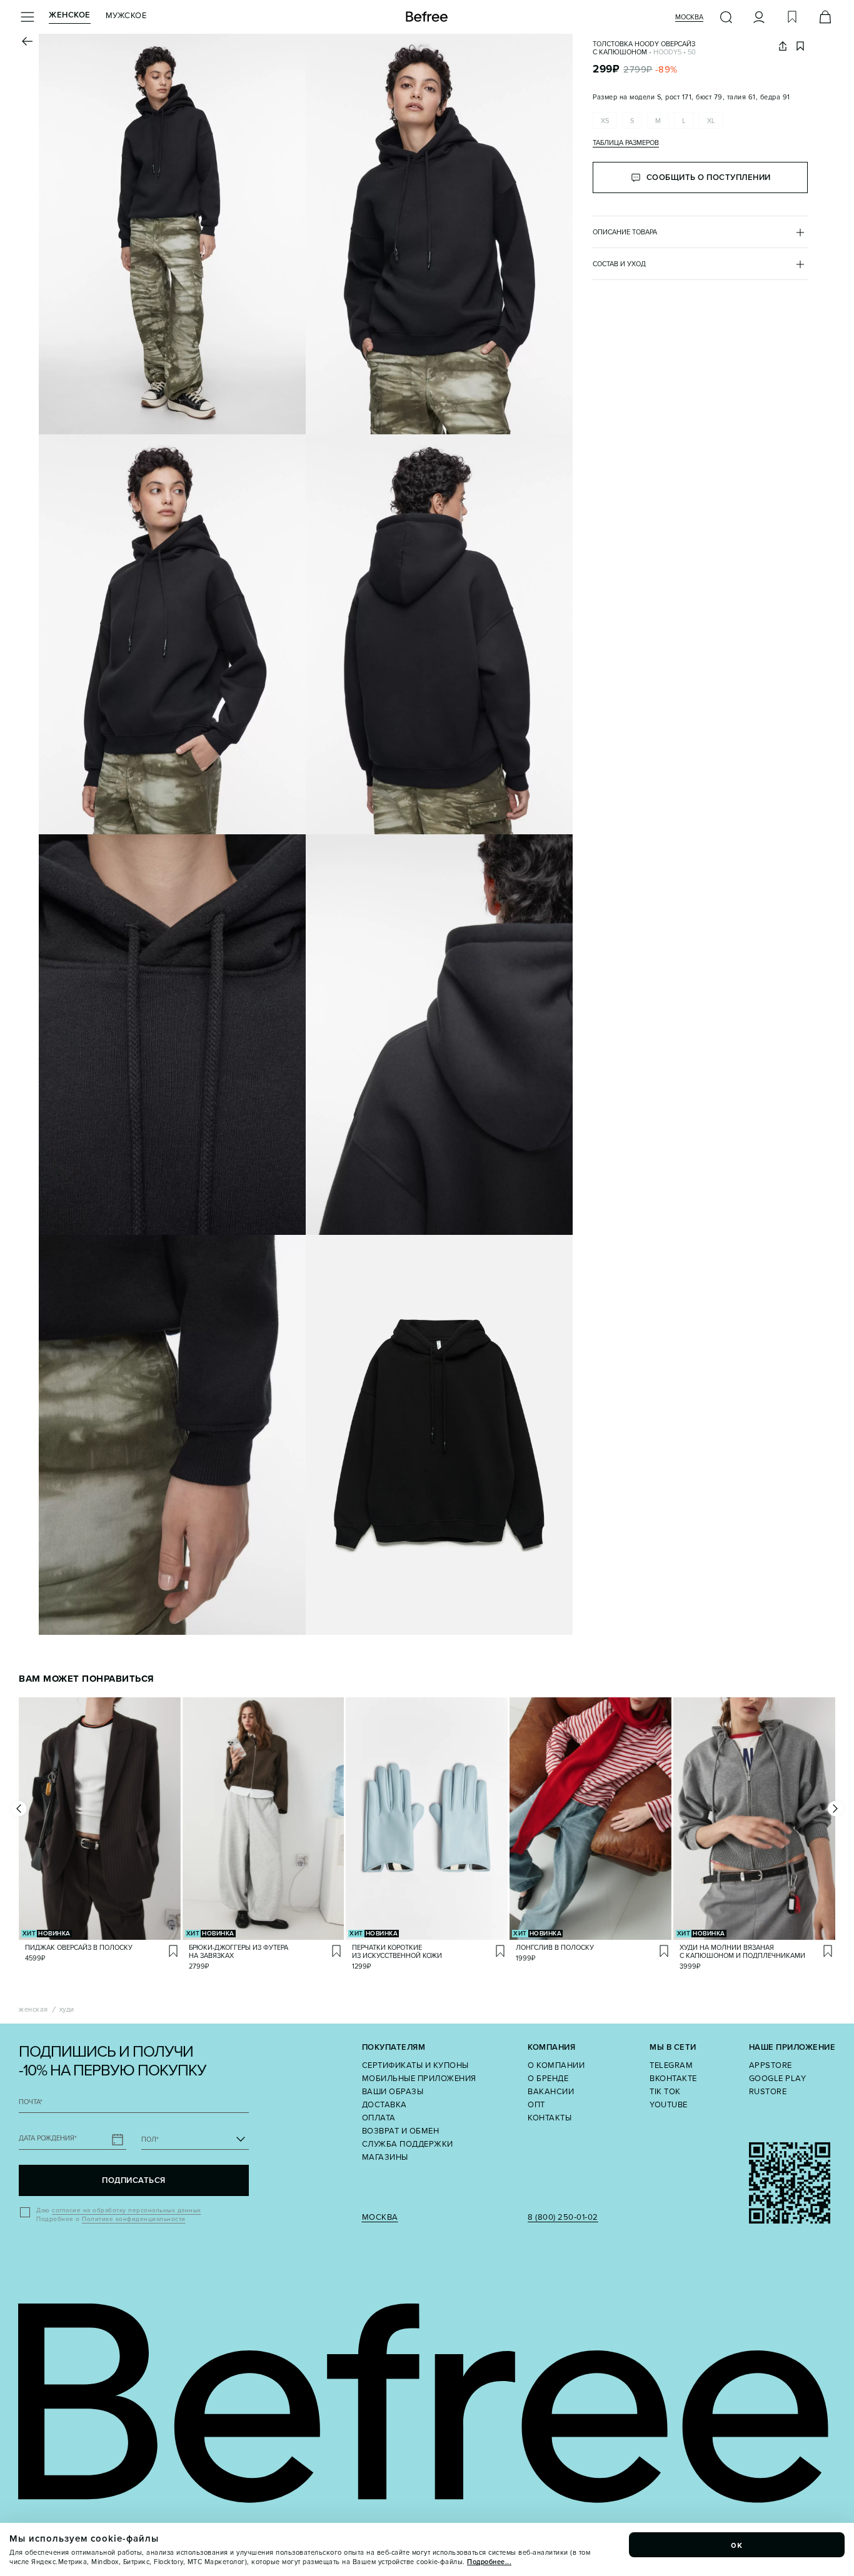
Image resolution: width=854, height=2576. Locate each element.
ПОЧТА (31, 2102)
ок (737, 2545)
